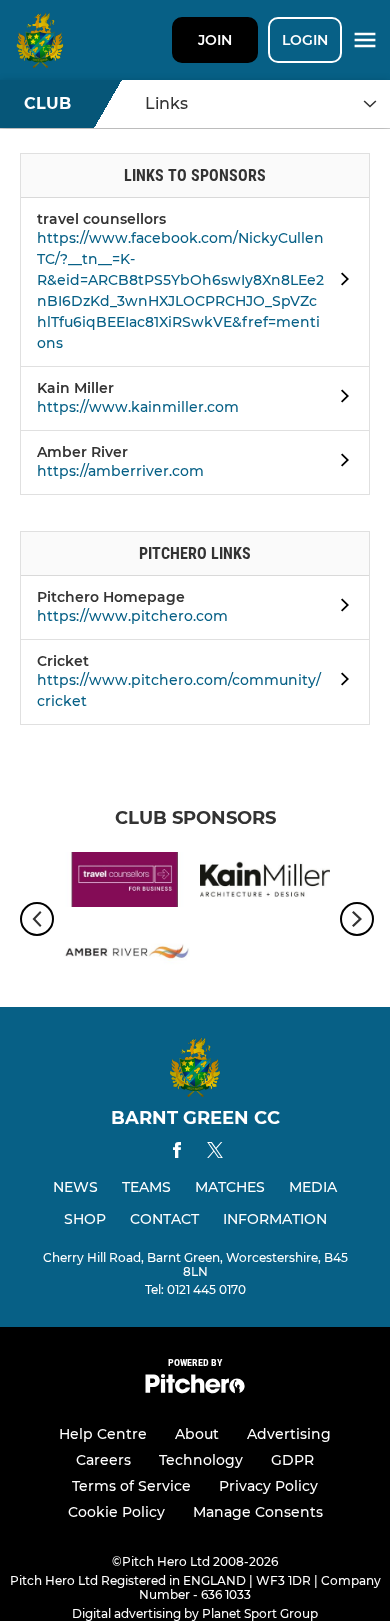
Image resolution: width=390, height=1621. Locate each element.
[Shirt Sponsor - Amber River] (125, 955)
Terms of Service (131, 1486)
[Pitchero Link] (195, 1388)
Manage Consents (258, 1512)
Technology (201, 1460)
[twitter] (215, 1153)
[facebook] (177, 1153)
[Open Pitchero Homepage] (339, 608)
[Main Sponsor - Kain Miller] (265, 883)
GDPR (292, 1460)
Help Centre (103, 1434)
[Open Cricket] (339, 682)
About (197, 1434)
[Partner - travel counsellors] (125, 883)
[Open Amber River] (339, 463)
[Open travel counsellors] (339, 282)
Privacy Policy (268, 1486)
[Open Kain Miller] (339, 399)
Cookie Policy (116, 1512)
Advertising (289, 1434)
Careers (103, 1460)
